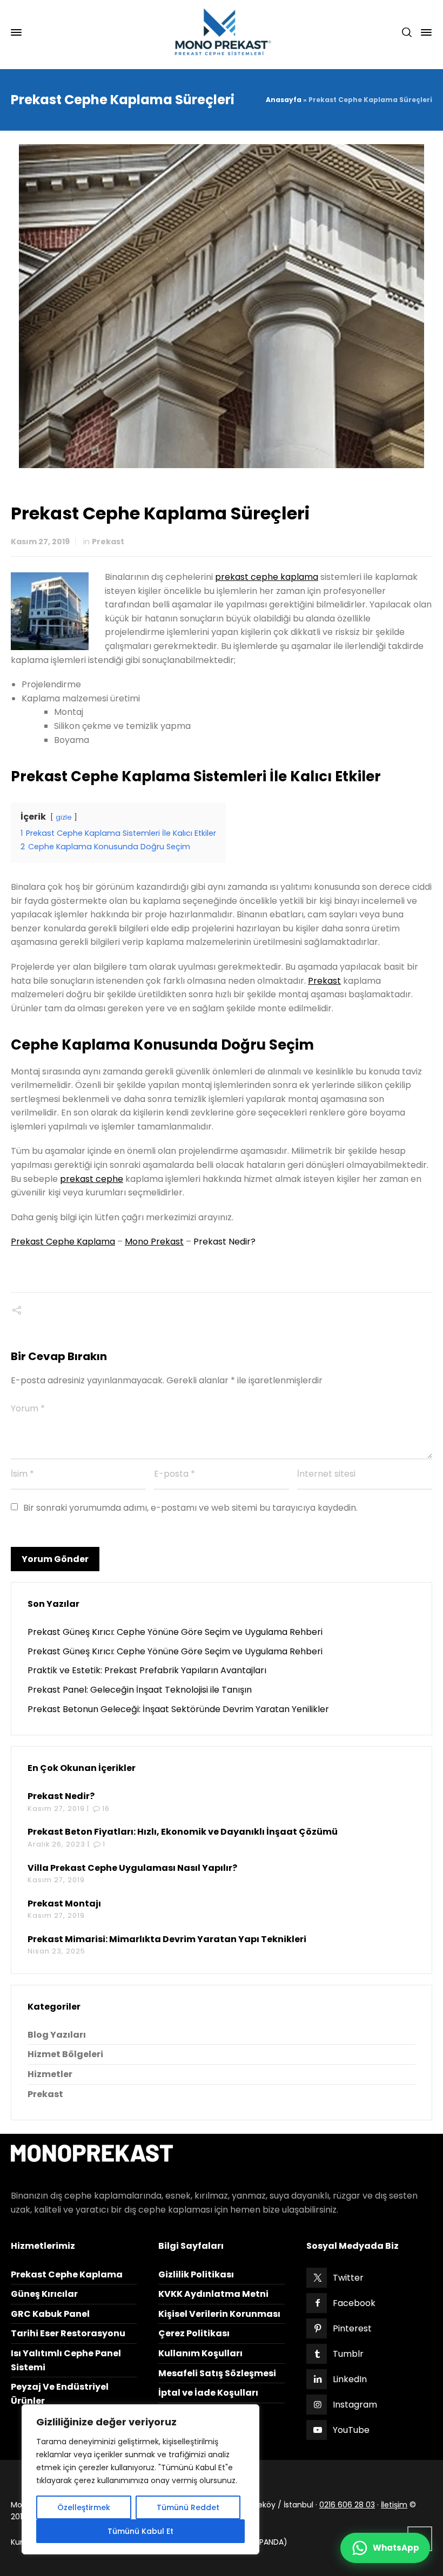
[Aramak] (407, 33)
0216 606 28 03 (347, 2505)
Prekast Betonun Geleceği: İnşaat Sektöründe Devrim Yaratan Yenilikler (178, 1709)
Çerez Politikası (194, 2333)
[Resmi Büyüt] (222, 306)
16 (106, 1808)
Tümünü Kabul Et (140, 2531)
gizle (64, 817)
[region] (140, 2479)
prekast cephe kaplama (267, 577)
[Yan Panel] (424, 32)
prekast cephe (92, 1179)
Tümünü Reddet (188, 2507)
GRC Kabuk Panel (50, 2314)
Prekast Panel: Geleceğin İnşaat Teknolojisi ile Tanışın (140, 1690)
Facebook (354, 2303)
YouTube (351, 2430)
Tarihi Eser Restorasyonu (68, 2333)
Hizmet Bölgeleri (65, 2054)
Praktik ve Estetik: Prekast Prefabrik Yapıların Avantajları (147, 1670)
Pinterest (352, 2328)
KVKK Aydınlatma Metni (213, 2294)
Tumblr (348, 2354)
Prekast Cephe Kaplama (63, 1242)
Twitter (348, 2278)
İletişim (394, 2505)
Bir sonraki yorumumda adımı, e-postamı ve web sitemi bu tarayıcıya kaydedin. (190, 1508)
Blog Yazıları (57, 2035)
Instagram (355, 2405)
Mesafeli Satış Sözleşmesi (217, 2373)
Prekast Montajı (64, 1904)
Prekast (108, 542)
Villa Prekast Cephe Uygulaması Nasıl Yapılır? (132, 1868)
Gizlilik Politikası (196, 2274)
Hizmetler (50, 2074)
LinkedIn (350, 2379)
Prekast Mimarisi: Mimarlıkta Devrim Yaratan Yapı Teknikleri (167, 1939)
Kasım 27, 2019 (40, 542)
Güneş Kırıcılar (44, 2294)
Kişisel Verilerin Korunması (219, 2314)
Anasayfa (284, 100)
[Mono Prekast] (222, 32)
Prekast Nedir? (224, 1242)
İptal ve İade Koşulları (208, 2393)
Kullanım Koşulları (200, 2353)
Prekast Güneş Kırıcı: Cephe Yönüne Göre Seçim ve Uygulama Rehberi (175, 1632)
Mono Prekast (154, 1242)
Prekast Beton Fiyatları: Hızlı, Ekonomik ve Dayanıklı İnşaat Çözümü (183, 1832)
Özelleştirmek (84, 2507)
